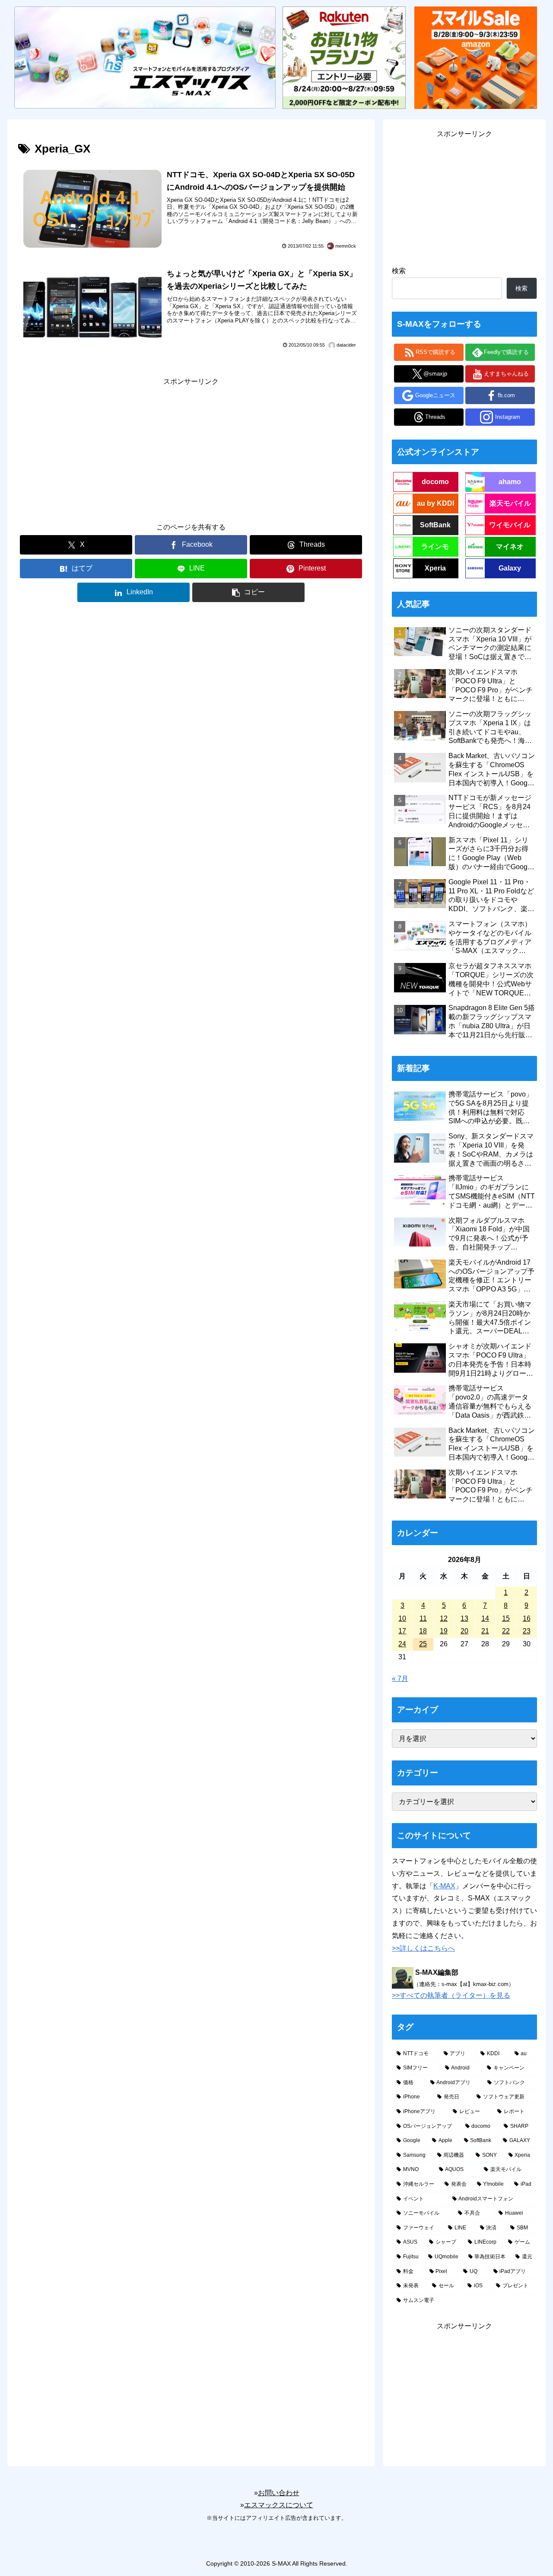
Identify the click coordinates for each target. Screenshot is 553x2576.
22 (506, 1631)
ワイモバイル (510, 525)
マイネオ (510, 547)
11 (423, 1618)
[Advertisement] (191, 448)
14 (485, 1618)
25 (423, 1644)
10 (402, 1618)
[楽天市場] (344, 57)
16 (527, 1618)
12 (444, 1618)
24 (402, 1644)
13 (464, 1618)
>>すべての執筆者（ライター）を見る (451, 1995)
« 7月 (400, 1679)
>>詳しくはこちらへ (423, 1948)
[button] (248, 592)
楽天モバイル (510, 503)
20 (464, 1631)
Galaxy (510, 568)
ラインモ (435, 547)
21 (485, 1631)
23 (527, 1631)
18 (423, 1631)
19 (444, 1631)
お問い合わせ (279, 2493)
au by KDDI (435, 503)
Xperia (435, 568)
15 (506, 1618)
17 (402, 1631)
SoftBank (435, 525)
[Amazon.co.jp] (476, 57)
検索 (399, 271)
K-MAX (444, 1886)
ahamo (510, 482)
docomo (435, 482)
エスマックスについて (279, 2505)
